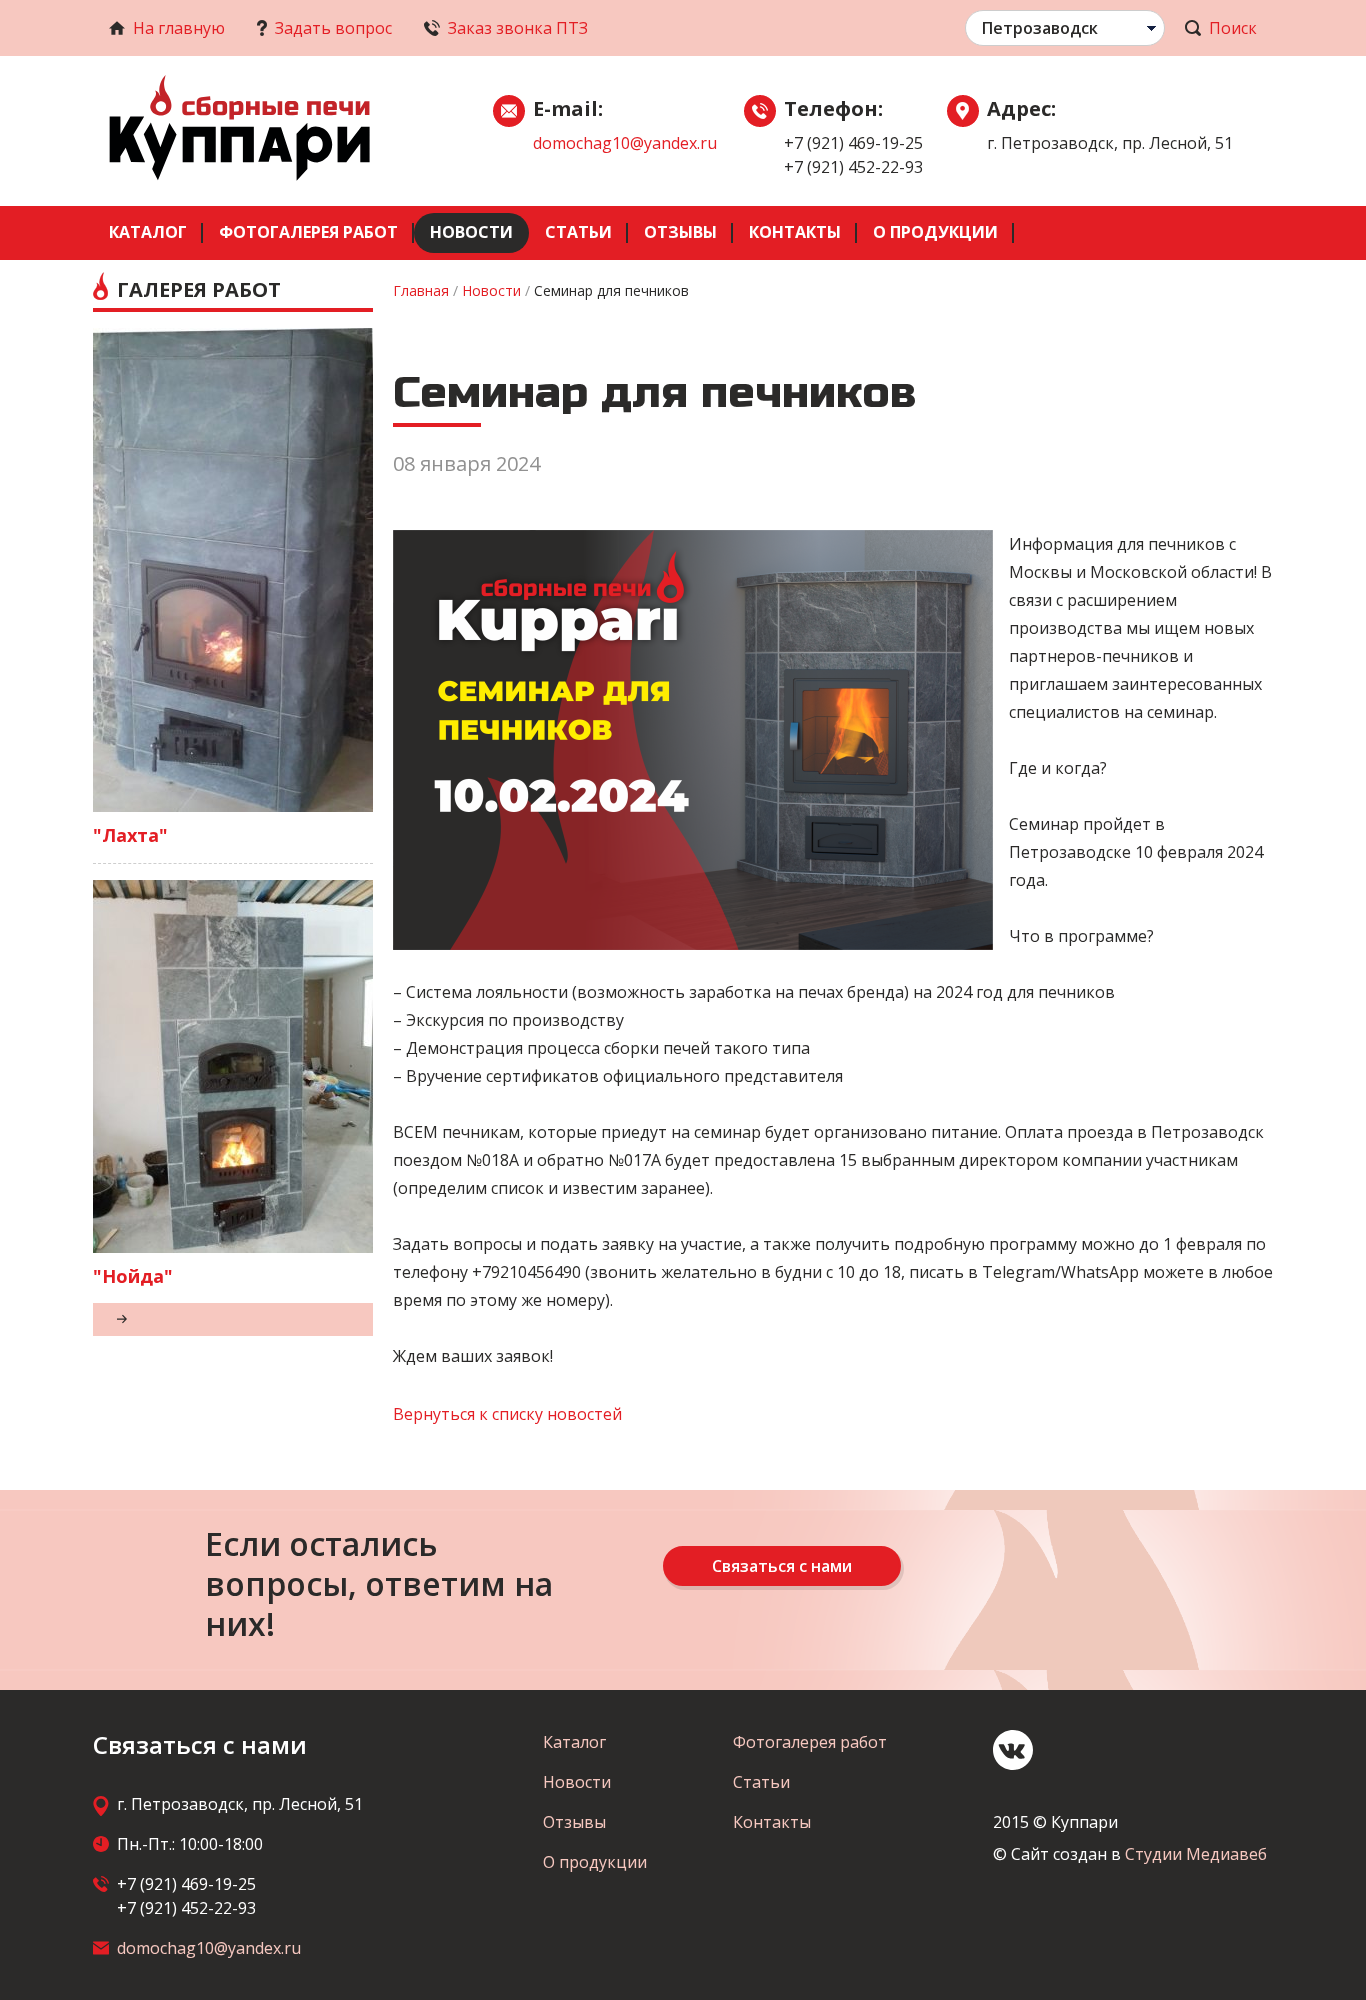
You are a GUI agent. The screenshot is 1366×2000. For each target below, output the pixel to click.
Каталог (148, 232)
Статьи (578, 232)
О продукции (935, 232)
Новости (471, 232)
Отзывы (680, 232)
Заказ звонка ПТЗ (518, 28)
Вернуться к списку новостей (507, 1414)
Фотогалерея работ (308, 232)
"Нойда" (133, 1276)
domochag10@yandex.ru (625, 143)
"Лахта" (130, 835)
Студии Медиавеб (1196, 1854)
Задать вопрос (333, 28)
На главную (179, 28)
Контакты (795, 232)
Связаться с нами (782, 1566)
